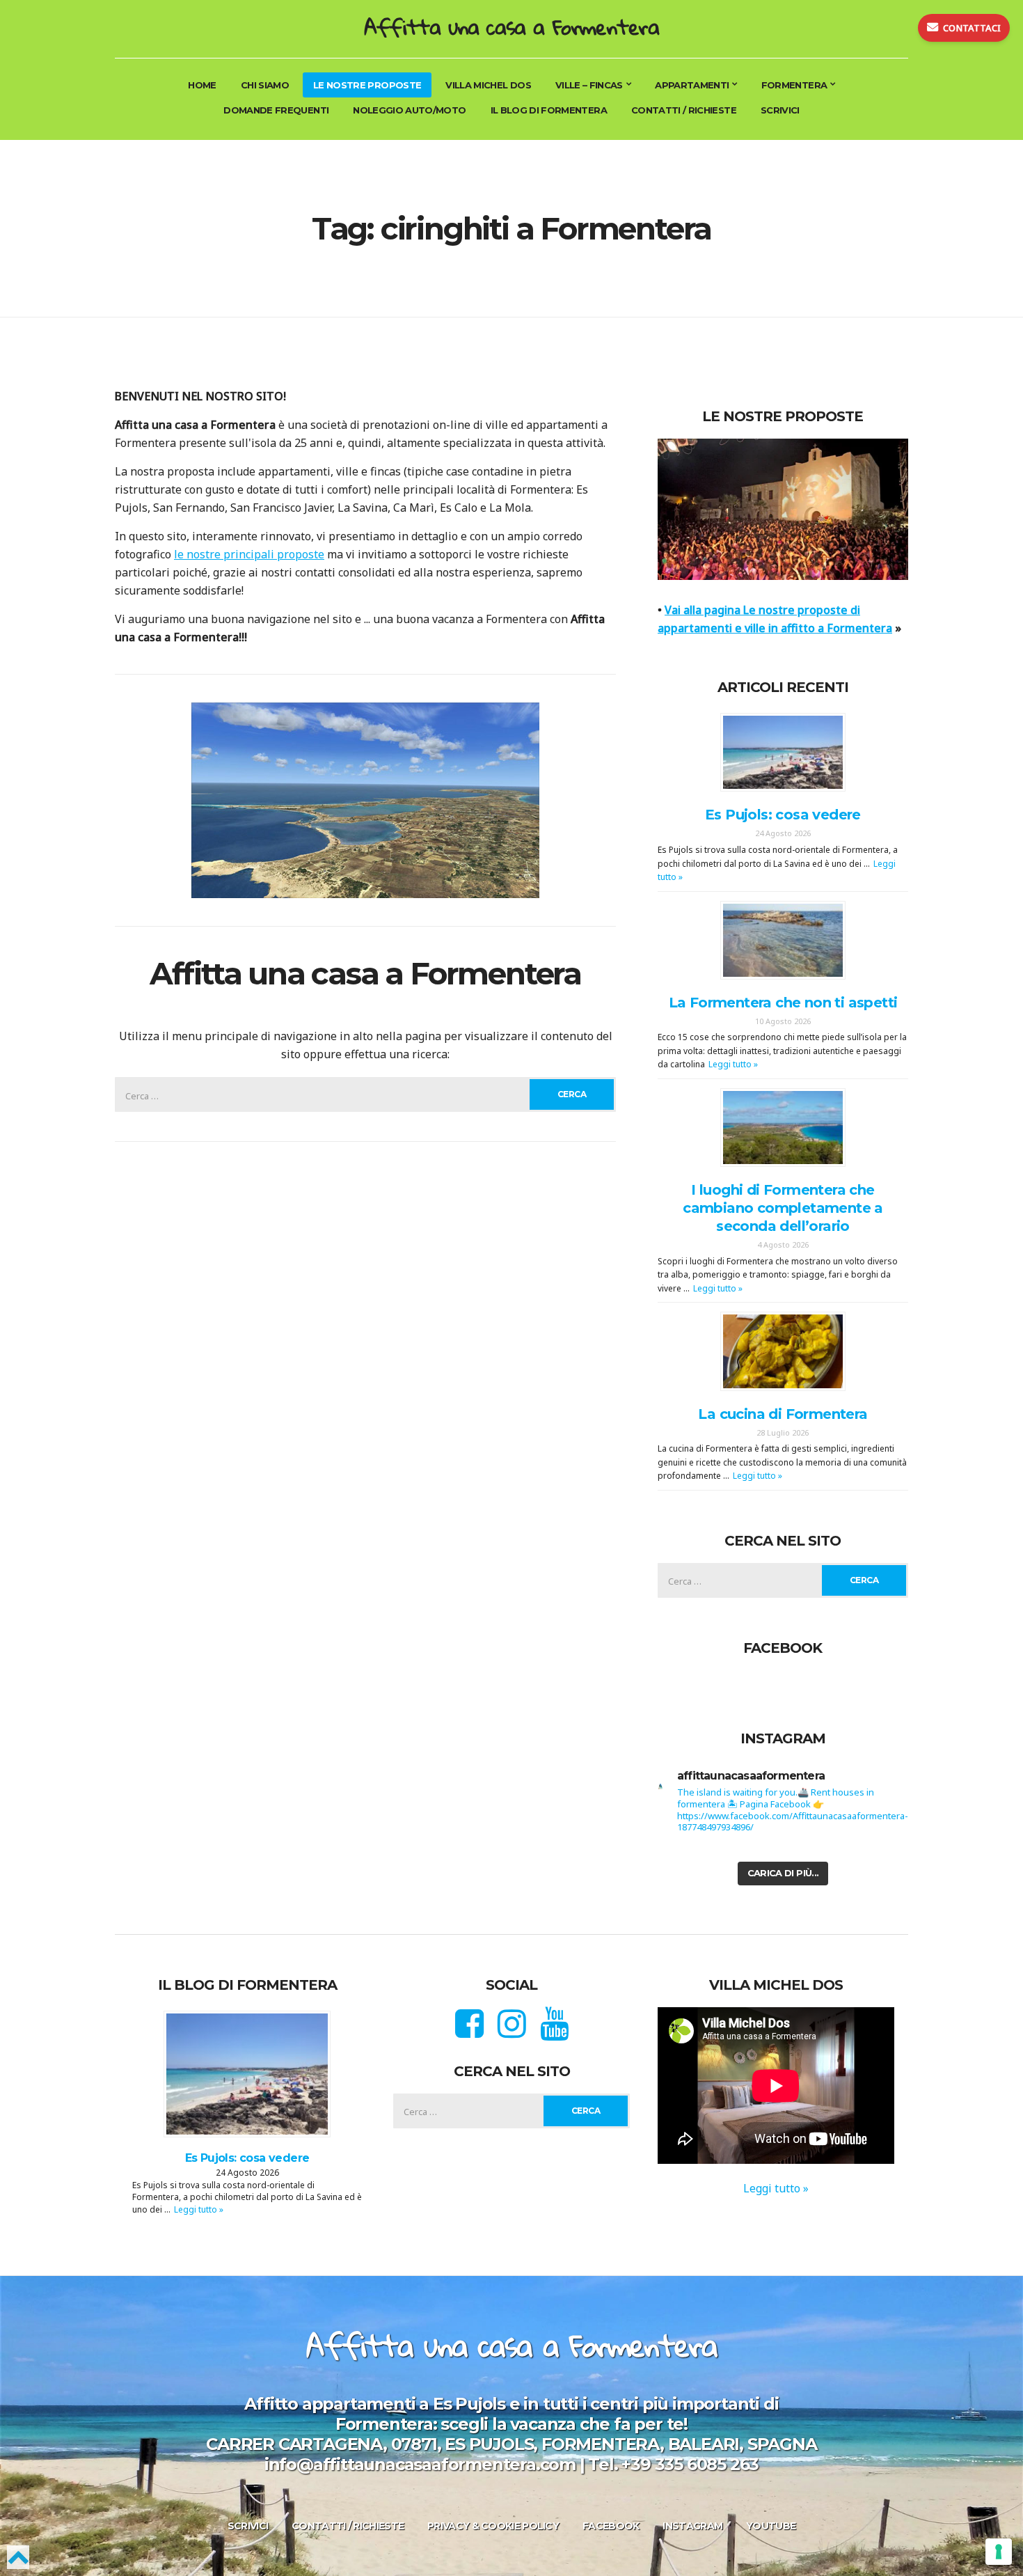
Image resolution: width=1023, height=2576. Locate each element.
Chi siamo (265, 85)
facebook (611, 2526)
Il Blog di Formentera (549, 110)
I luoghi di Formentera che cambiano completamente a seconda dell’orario (783, 1208)
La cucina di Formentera (783, 1414)
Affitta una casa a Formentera (511, 27)
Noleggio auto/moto (409, 110)
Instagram (692, 2526)
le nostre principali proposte (249, 554)
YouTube (771, 2526)
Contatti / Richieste (684, 110)
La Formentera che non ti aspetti (783, 1003)
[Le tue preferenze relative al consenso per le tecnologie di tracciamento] (999, 2552)
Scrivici (780, 110)
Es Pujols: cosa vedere (783, 815)
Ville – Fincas (589, 85)
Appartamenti (692, 85)
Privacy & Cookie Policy (493, 2526)
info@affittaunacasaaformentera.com (420, 2464)
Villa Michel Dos (488, 85)
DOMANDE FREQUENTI (276, 110)
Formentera (794, 85)
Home (202, 85)
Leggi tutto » (733, 1064)
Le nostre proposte (367, 85)
